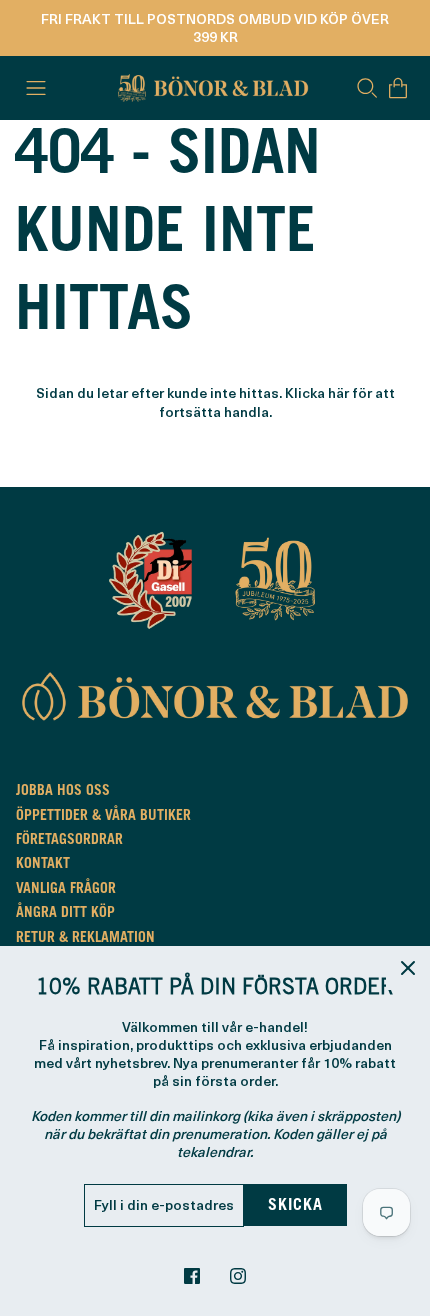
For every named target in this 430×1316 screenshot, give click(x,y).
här (338, 392)
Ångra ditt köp (65, 914)
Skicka (295, 1206)
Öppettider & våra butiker (103, 817)
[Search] (367, 88)
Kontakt (43, 865)
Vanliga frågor (66, 890)
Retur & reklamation (85, 939)
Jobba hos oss (63, 792)
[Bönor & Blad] (210, 88)
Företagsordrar (69, 841)
